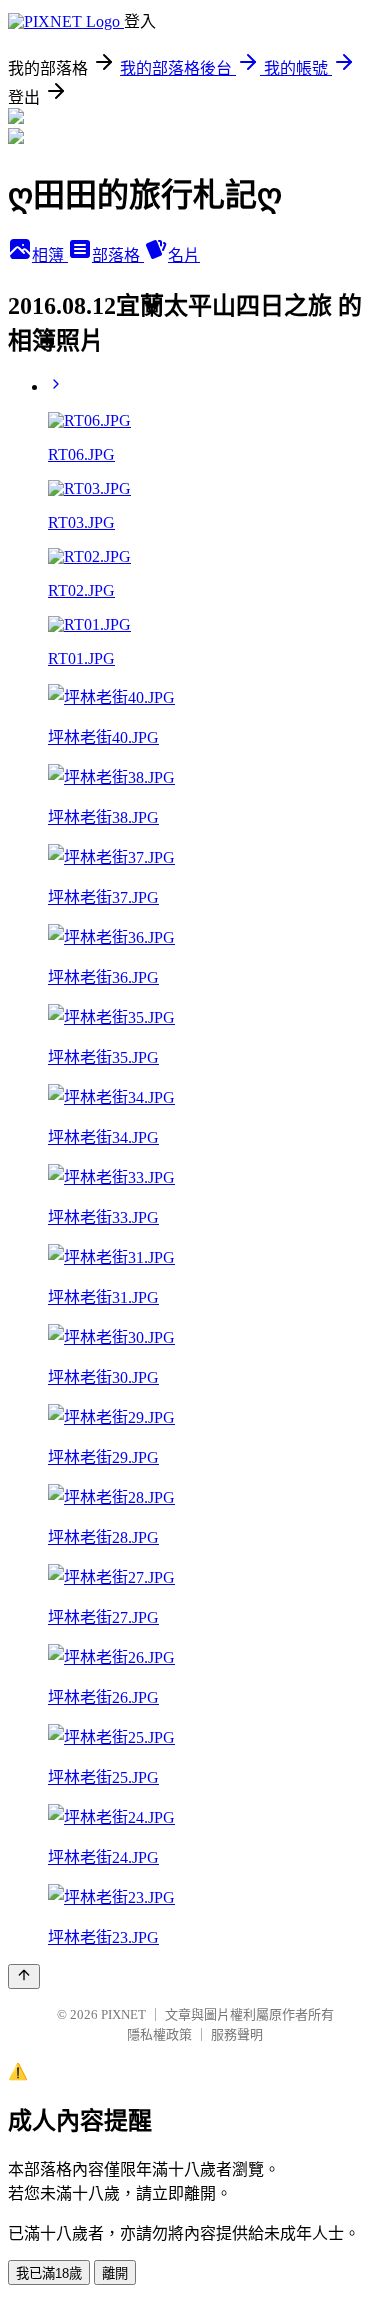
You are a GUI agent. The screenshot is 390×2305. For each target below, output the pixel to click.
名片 (184, 255)
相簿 (50, 255)
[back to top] (24, 1976)
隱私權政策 (159, 2034)
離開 (115, 2273)
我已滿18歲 (49, 2273)
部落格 (118, 255)
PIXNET (123, 2014)
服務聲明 (237, 2034)
